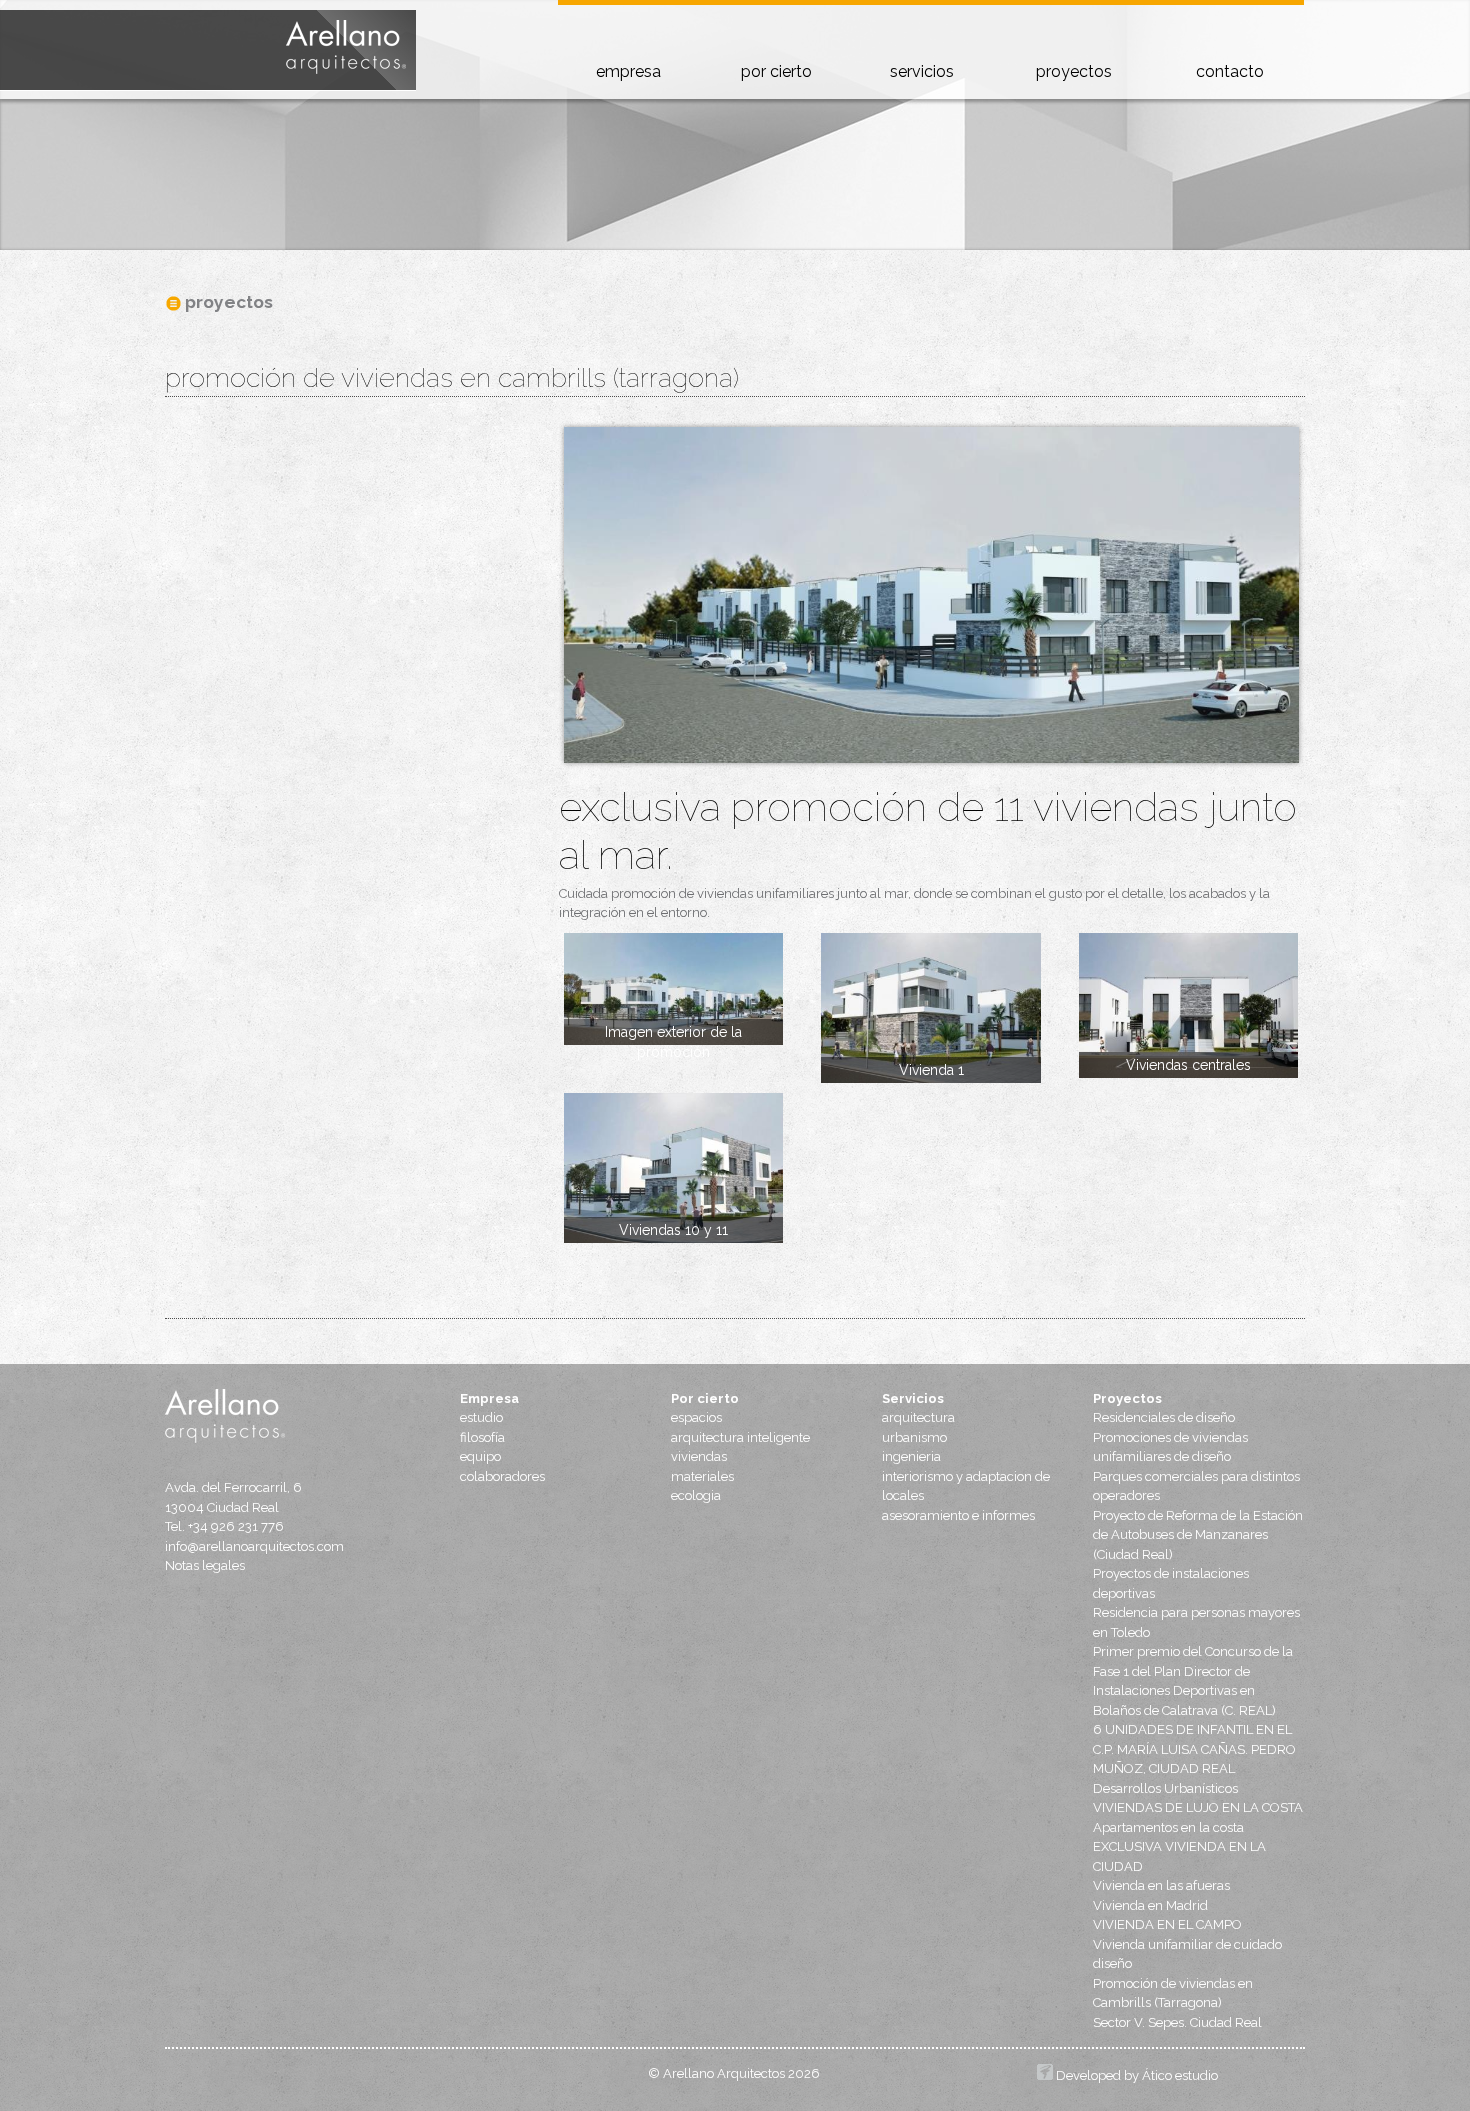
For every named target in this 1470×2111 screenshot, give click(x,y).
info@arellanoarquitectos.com (254, 1546)
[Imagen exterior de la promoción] (673, 989)
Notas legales (205, 1565)
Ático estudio (1180, 2075)
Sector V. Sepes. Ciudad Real (1177, 2022)
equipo (480, 1456)
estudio (481, 1417)
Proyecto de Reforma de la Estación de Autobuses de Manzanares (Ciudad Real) (1198, 1535)
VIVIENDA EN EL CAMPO (1167, 1924)
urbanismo (914, 1437)
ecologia (696, 1495)
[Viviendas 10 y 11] (673, 1168)
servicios (922, 71)
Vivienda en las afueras (1161, 1885)
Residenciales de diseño (1164, 1417)
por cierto (776, 71)
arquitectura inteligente (740, 1437)
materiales (702, 1476)
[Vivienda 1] (930, 1008)
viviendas (699, 1456)
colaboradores (502, 1476)
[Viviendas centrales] (1188, 1006)
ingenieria (911, 1456)
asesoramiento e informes (958, 1515)
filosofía (482, 1437)
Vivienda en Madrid (1150, 1905)
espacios (696, 1417)
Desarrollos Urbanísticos (1165, 1788)
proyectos (1074, 71)
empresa (628, 71)
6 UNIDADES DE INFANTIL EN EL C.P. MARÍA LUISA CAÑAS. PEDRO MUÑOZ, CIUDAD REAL (1194, 1749)
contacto (1230, 71)
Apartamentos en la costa (1168, 1827)
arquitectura (918, 1417)
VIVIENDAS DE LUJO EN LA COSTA (1198, 1807)
